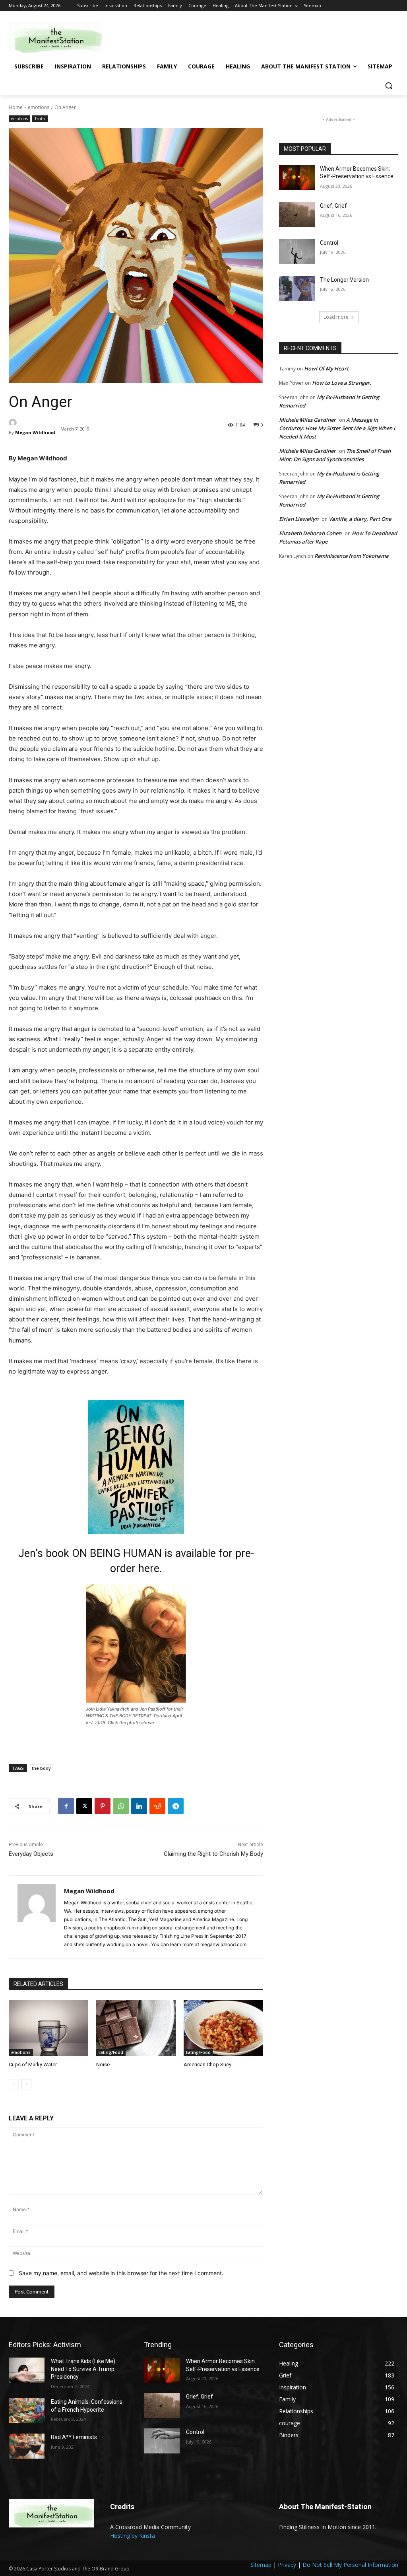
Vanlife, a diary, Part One (360, 519)
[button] (389, 86)
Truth (40, 119)
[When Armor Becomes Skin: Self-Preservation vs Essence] (297, 178)
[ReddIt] (157, 1806)
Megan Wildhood (35, 432)
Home (16, 107)
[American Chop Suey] (223, 2028)
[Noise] (136, 2028)
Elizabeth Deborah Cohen (310, 533)
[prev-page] (14, 2084)
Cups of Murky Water (33, 2065)
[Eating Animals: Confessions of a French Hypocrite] (27, 2411)
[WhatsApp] (121, 1806)
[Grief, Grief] (297, 215)
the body (41, 1768)
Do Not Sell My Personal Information (350, 2565)
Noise (103, 2065)
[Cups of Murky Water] (48, 2028)
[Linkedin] (139, 1806)
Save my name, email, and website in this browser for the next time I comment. (121, 2273)
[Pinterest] (103, 1806)
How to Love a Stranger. (342, 383)
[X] (84, 1806)
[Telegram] (176, 1806)
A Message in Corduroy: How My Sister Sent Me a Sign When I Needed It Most (337, 428)
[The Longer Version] (297, 289)
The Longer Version (344, 280)
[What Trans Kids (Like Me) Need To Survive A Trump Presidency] (27, 2370)
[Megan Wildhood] (33, 423)
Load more (336, 317)
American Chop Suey (207, 2065)
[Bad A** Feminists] (27, 2446)
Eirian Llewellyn (299, 519)
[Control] (297, 252)
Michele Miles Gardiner (307, 420)
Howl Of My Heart (326, 368)
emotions (39, 107)
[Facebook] (66, 1806)
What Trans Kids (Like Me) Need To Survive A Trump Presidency (83, 2369)
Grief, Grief (333, 206)
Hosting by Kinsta (133, 2536)
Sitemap (261, 2565)
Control (329, 243)
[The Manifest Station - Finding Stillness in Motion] (55, 38)
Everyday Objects (31, 1854)
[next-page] (26, 2084)
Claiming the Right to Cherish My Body (213, 1854)
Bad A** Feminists (74, 2437)
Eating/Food (111, 2052)
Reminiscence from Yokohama (352, 556)
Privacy (287, 2565)
